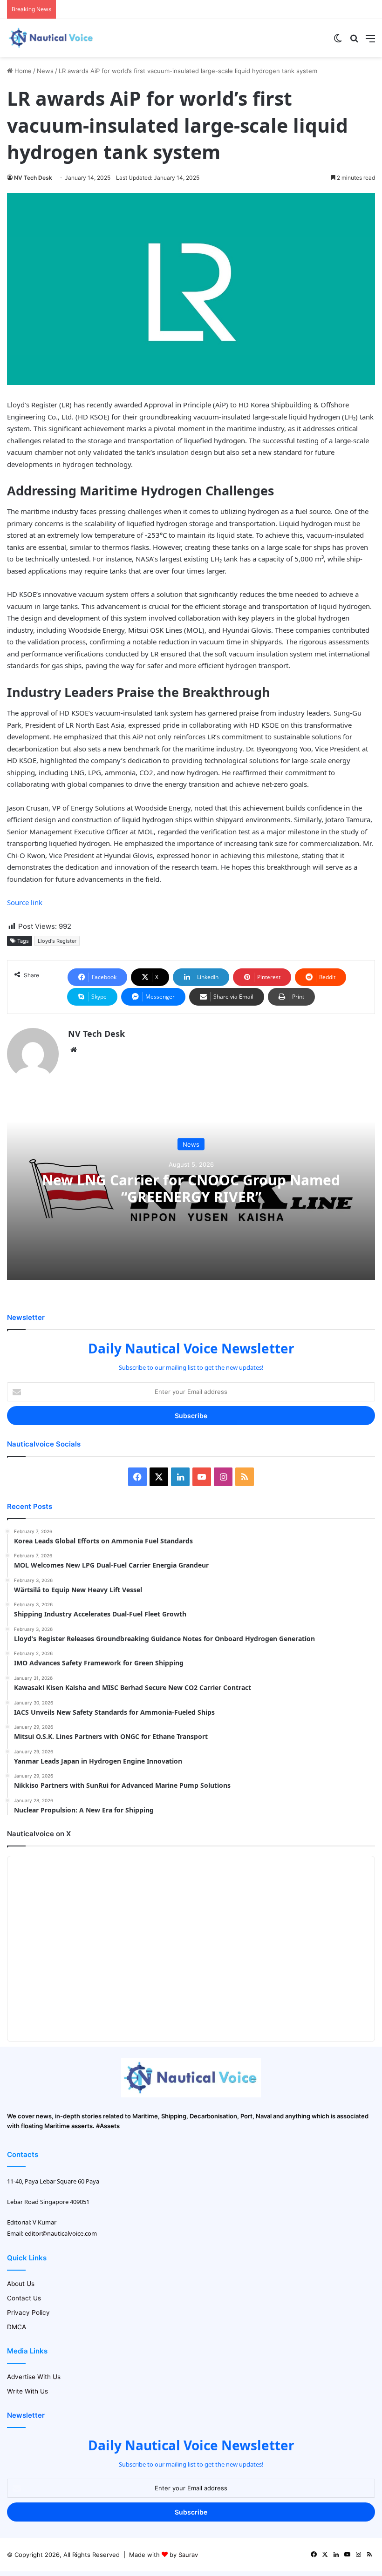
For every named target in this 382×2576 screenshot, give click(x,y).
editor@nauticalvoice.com (61, 2233)
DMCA (17, 2327)
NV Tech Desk (33, 178)
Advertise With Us (34, 2377)
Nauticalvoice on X (39, 1834)
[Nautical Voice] (51, 38)
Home (22, 71)
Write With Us (27, 2391)
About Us (21, 2284)
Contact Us (24, 2298)
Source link (25, 902)
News (45, 71)
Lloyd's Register (57, 941)
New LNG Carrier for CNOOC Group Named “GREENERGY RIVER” (191, 1188)
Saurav (188, 2555)
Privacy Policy (28, 2312)
